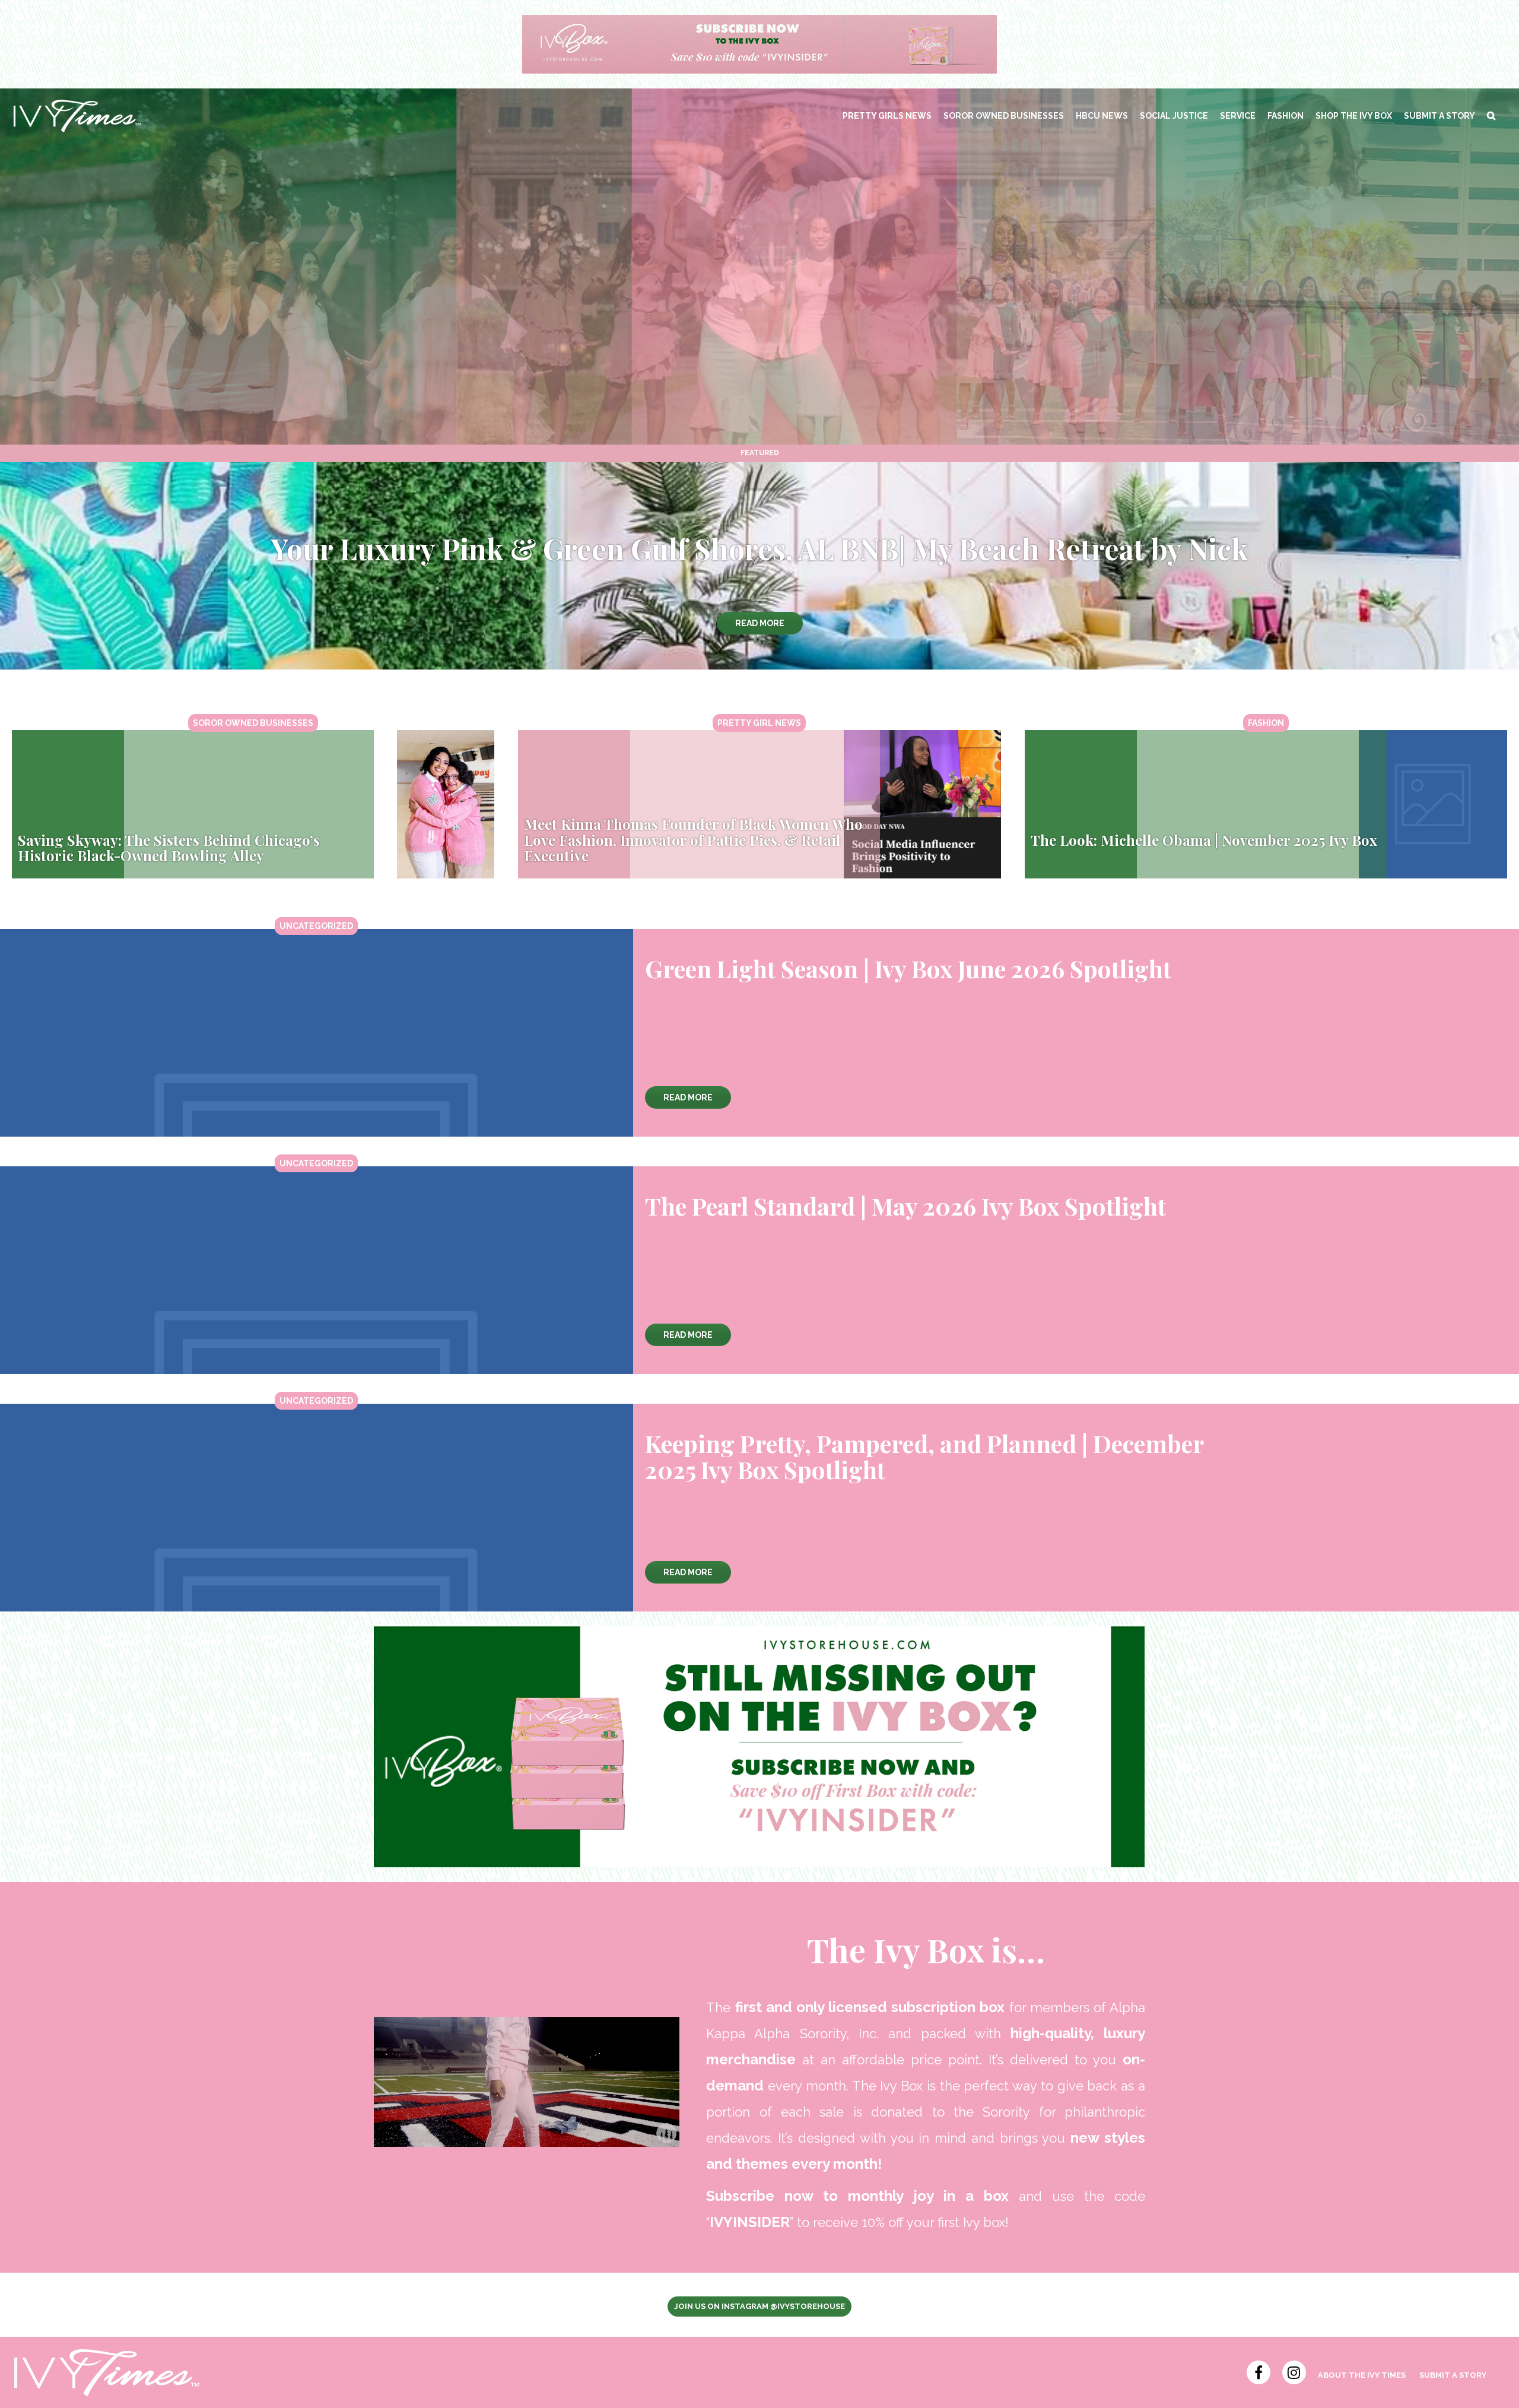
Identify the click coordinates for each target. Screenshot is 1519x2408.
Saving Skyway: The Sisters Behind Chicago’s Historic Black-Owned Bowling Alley (169, 848)
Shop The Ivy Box (1354, 116)
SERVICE (1238, 116)
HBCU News (1102, 116)
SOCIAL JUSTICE (1174, 116)
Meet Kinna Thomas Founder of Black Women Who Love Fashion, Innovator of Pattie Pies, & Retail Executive (693, 840)
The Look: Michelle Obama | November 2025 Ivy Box (1204, 840)
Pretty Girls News (887, 116)
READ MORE (760, 623)
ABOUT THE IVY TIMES (1362, 2375)
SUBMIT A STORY (1439, 116)
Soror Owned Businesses (1004, 116)
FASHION (1286, 116)
